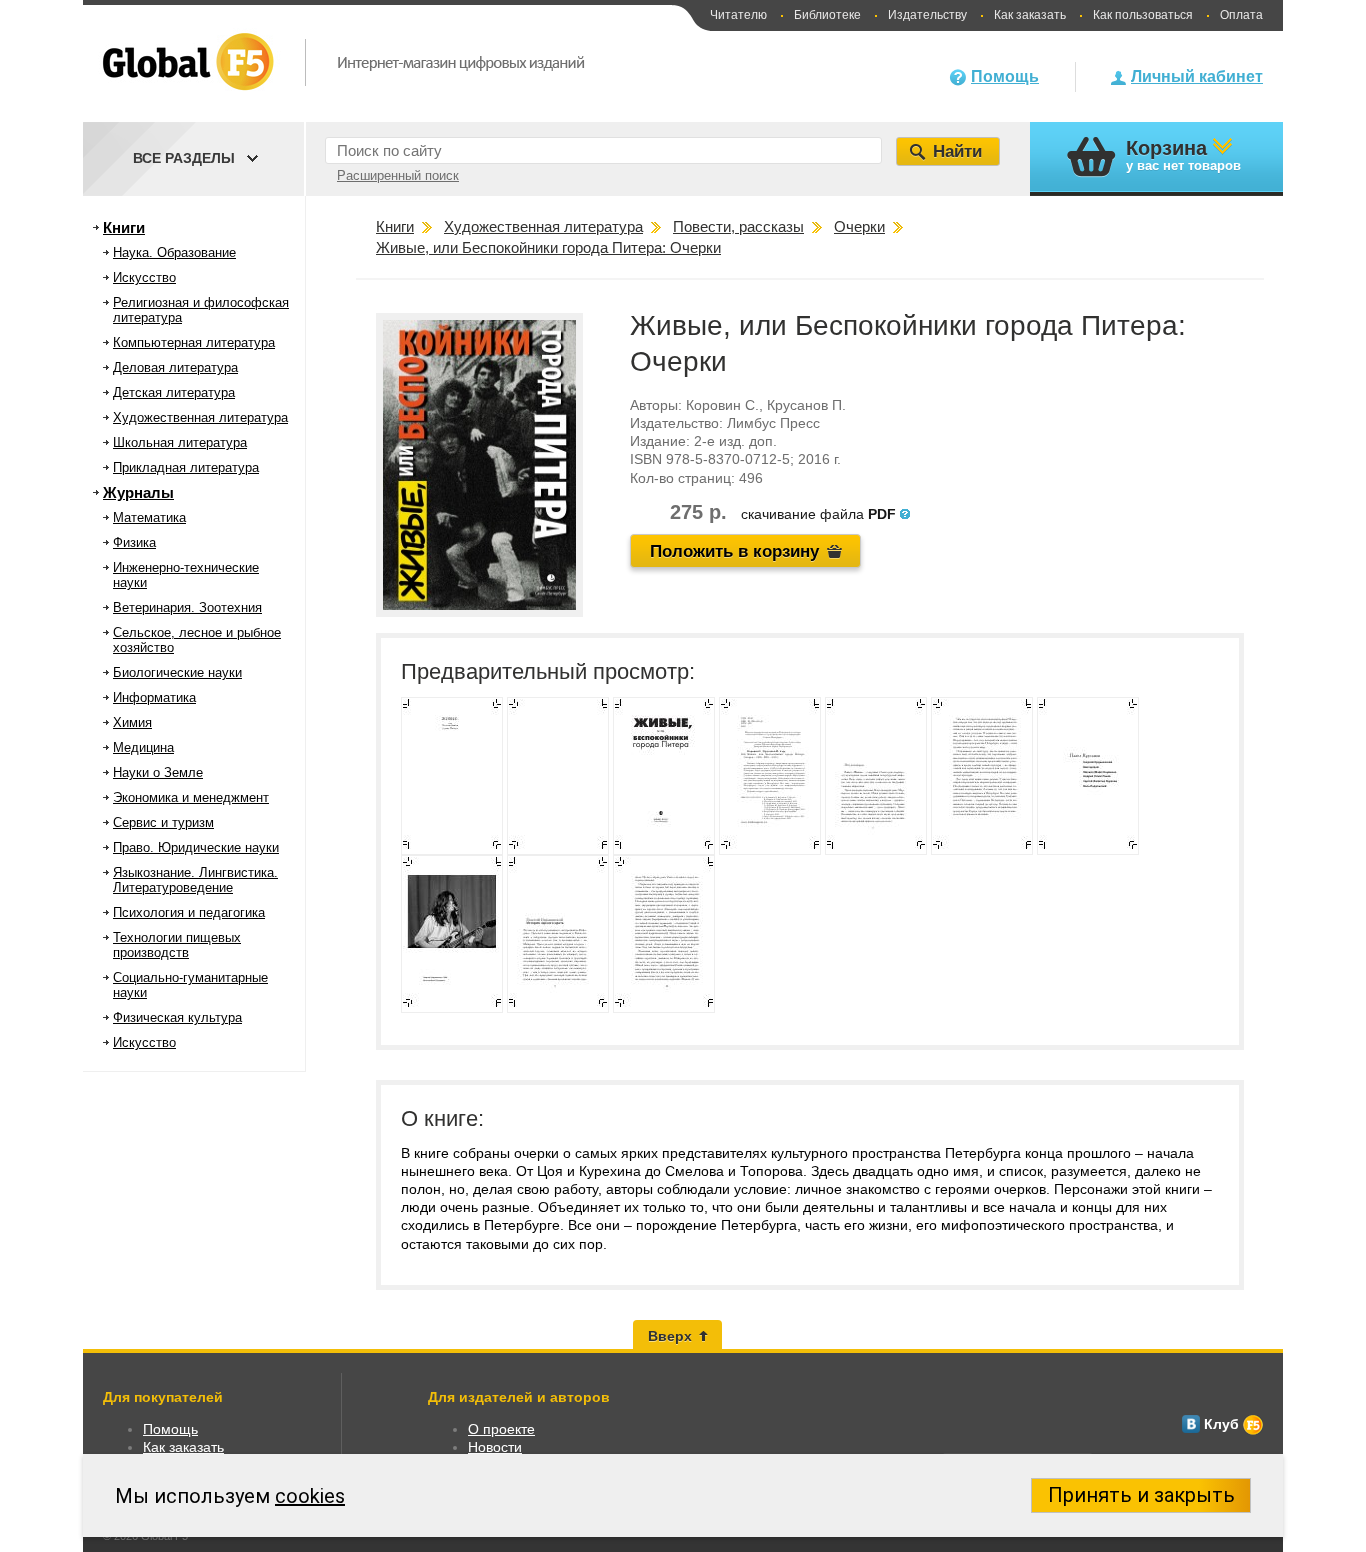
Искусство (144, 277)
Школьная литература (180, 442)
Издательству (927, 15)
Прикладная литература (186, 467)
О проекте (501, 1429)
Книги (124, 227)
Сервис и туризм (163, 822)
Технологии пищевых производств (177, 945)
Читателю (738, 15)
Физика (134, 542)
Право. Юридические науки (196, 847)
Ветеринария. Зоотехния (187, 607)
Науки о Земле (158, 772)
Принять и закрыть (1141, 1495)
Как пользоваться (1143, 15)
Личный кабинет (1197, 76)
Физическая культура (177, 1017)
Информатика (154, 697)
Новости (495, 1447)
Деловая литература (175, 367)
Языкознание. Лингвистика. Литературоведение (195, 880)
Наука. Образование (174, 252)
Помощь (1005, 76)
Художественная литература (200, 417)
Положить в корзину (734, 551)
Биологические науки (177, 672)
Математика (149, 517)
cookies (310, 1496)
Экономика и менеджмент (191, 797)
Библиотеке (827, 15)
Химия (132, 722)
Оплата (1241, 15)
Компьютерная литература (194, 342)
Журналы (138, 492)
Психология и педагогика (189, 912)
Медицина (143, 747)
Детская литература (174, 392)
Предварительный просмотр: (548, 671)
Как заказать (1030, 15)
